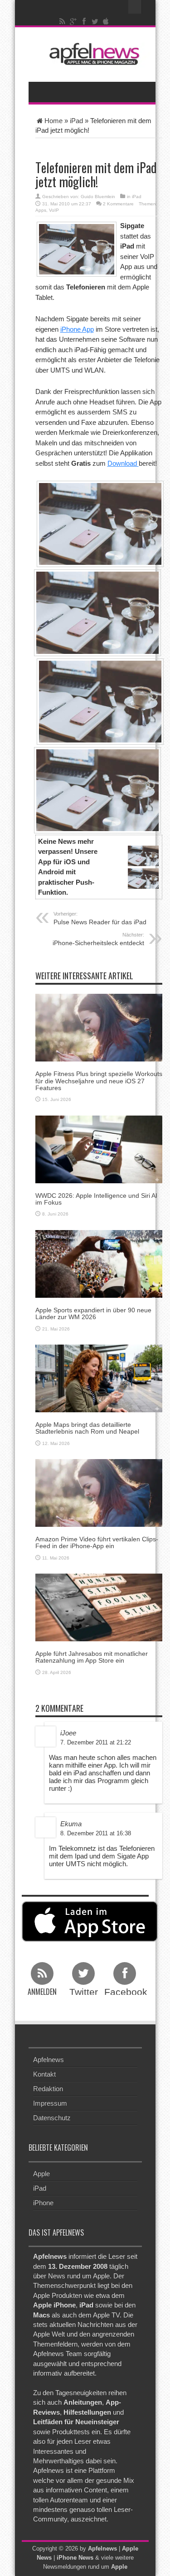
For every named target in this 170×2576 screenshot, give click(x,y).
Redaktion (48, 2089)
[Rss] (62, 21)
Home (53, 121)
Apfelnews (49, 2060)
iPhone (43, 2203)
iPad (76, 121)
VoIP (54, 210)
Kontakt (44, 2074)
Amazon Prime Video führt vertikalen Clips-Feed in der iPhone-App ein (97, 1542)
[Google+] (73, 21)
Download (123, 463)
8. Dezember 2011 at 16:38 (96, 1833)
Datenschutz (52, 2118)
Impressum (50, 2103)
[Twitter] (95, 21)
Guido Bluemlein (98, 197)
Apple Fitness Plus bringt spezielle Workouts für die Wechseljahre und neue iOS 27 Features (99, 1081)
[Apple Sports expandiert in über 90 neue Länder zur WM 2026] (99, 1263)
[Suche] (135, 7)
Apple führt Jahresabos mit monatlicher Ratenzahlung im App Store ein (92, 1657)
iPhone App (77, 329)
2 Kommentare (118, 204)
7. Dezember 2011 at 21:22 (96, 1742)
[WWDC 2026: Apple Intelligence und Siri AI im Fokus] (99, 1148)
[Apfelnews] (92, 54)
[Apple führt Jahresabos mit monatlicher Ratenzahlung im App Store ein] (99, 1607)
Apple (41, 2174)
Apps (41, 210)
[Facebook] (84, 21)
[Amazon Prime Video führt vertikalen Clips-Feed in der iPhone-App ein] (99, 1492)
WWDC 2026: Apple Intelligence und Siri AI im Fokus (96, 1199)
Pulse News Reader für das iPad (100, 918)
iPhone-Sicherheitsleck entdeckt (98, 939)
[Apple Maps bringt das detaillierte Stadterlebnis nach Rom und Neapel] (99, 1378)
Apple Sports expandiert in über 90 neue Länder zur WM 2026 (93, 1313)
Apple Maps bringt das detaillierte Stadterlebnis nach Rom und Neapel (87, 1428)
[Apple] (106, 21)
